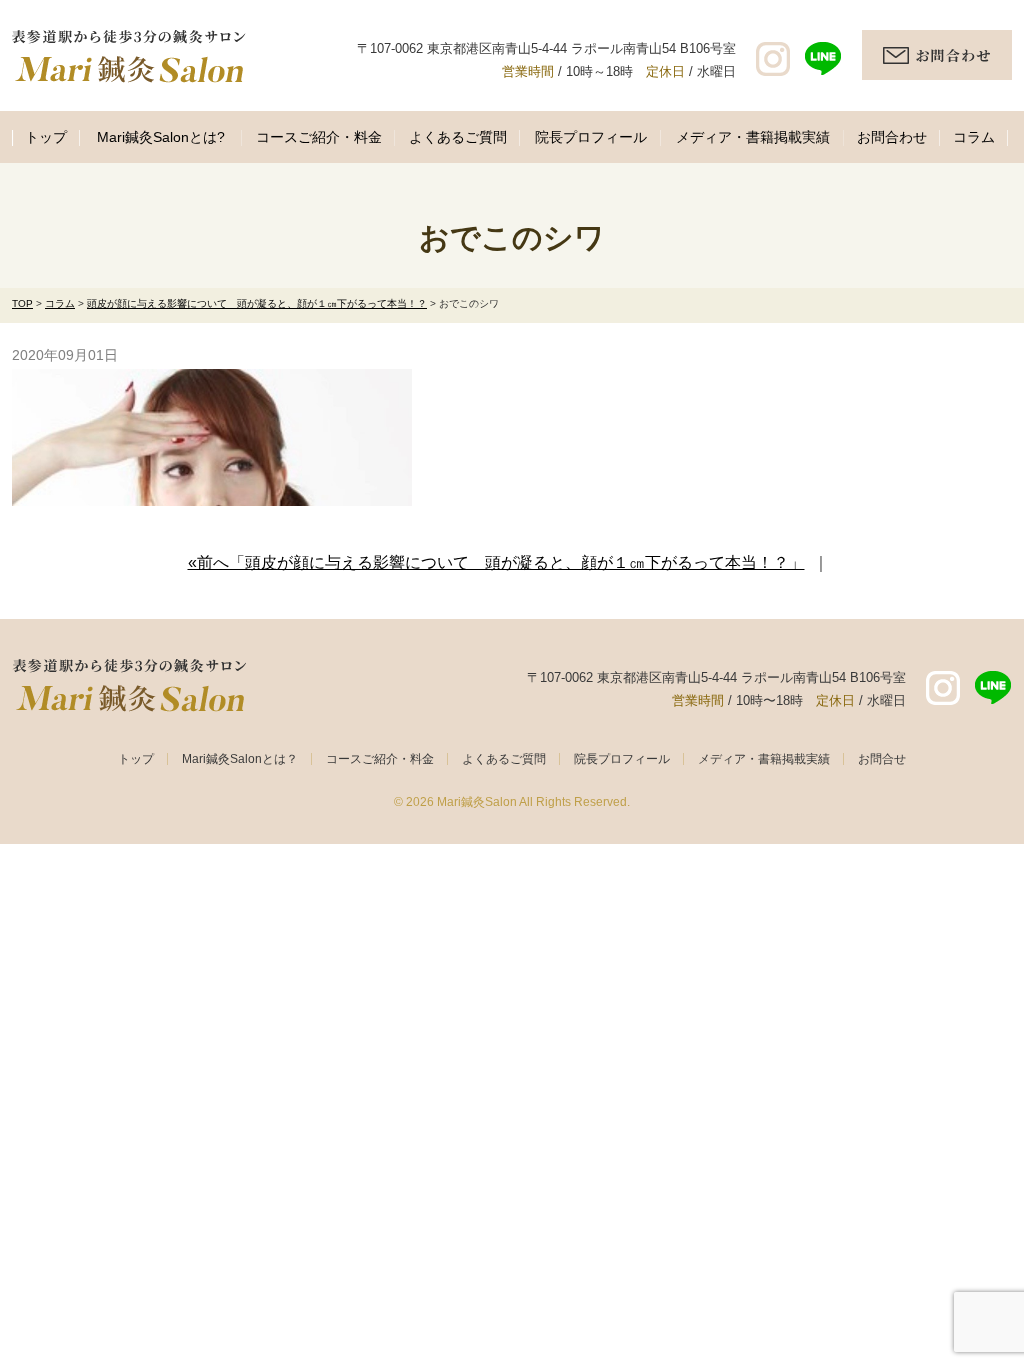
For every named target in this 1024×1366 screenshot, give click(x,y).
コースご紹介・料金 (319, 137)
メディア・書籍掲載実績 (753, 137)
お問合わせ (892, 137)
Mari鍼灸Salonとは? (161, 137)
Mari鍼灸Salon (477, 802)
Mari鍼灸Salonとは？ (240, 759)
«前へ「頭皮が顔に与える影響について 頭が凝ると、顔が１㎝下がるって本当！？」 (496, 562)
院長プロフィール (591, 137)
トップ (46, 137)
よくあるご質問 (458, 137)
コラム (974, 137)
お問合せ (882, 759)
